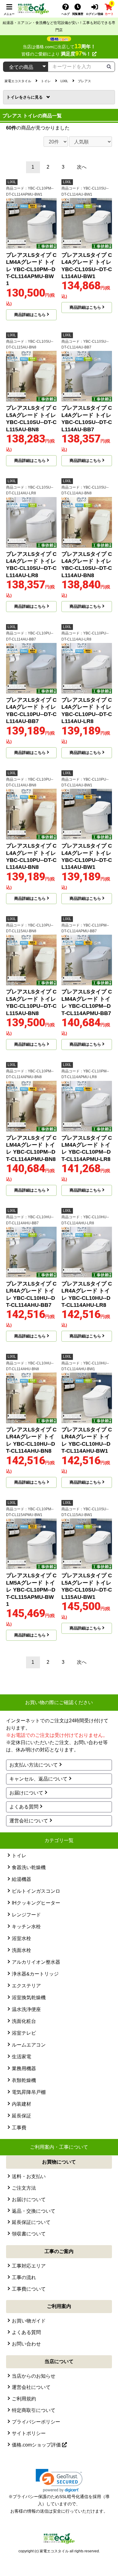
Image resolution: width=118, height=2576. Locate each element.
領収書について (29, 2234)
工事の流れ (24, 2277)
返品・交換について (34, 2211)
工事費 (19, 2128)
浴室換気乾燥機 (29, 1998)
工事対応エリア (29, 2266)
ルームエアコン (29, 2045)
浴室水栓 (21, 1938)
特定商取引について (34, 2410)
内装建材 (21, 2104)
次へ (82, 167)
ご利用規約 (24, 2399)
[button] (59, 2481)
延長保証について (31, 2222)
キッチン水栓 (26, 1927)
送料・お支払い (29, 2176)
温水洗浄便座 (26, 2009)
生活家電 (21, 2057)
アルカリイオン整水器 (36, 1962)
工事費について (29, 2289)
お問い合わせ (26, 2344)
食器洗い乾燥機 (29, 1867)
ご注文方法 (24, 2188)
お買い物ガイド (29, 2321)
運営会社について (29, 1821)
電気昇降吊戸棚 (29, 2092)
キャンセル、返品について (38, 1779)
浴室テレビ (24, 2033)
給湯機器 (21, 1879)
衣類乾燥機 (24, 2080)
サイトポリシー (29, 2433)
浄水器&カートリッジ (35, 1974)
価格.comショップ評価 (37, 2445)
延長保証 (21, 2116)
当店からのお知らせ (34, 2376)
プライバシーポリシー (36, 2422)
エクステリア (26, 1986)
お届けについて (26, 1793)
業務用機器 (24, 2068)
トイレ (15, 97)
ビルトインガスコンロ (36, 1891)
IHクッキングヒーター (36, 1903)
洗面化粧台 (24, 2021)
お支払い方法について (34, 1765)
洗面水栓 (21, 1950)
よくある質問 (24, 1807)
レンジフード (26, 1915)
